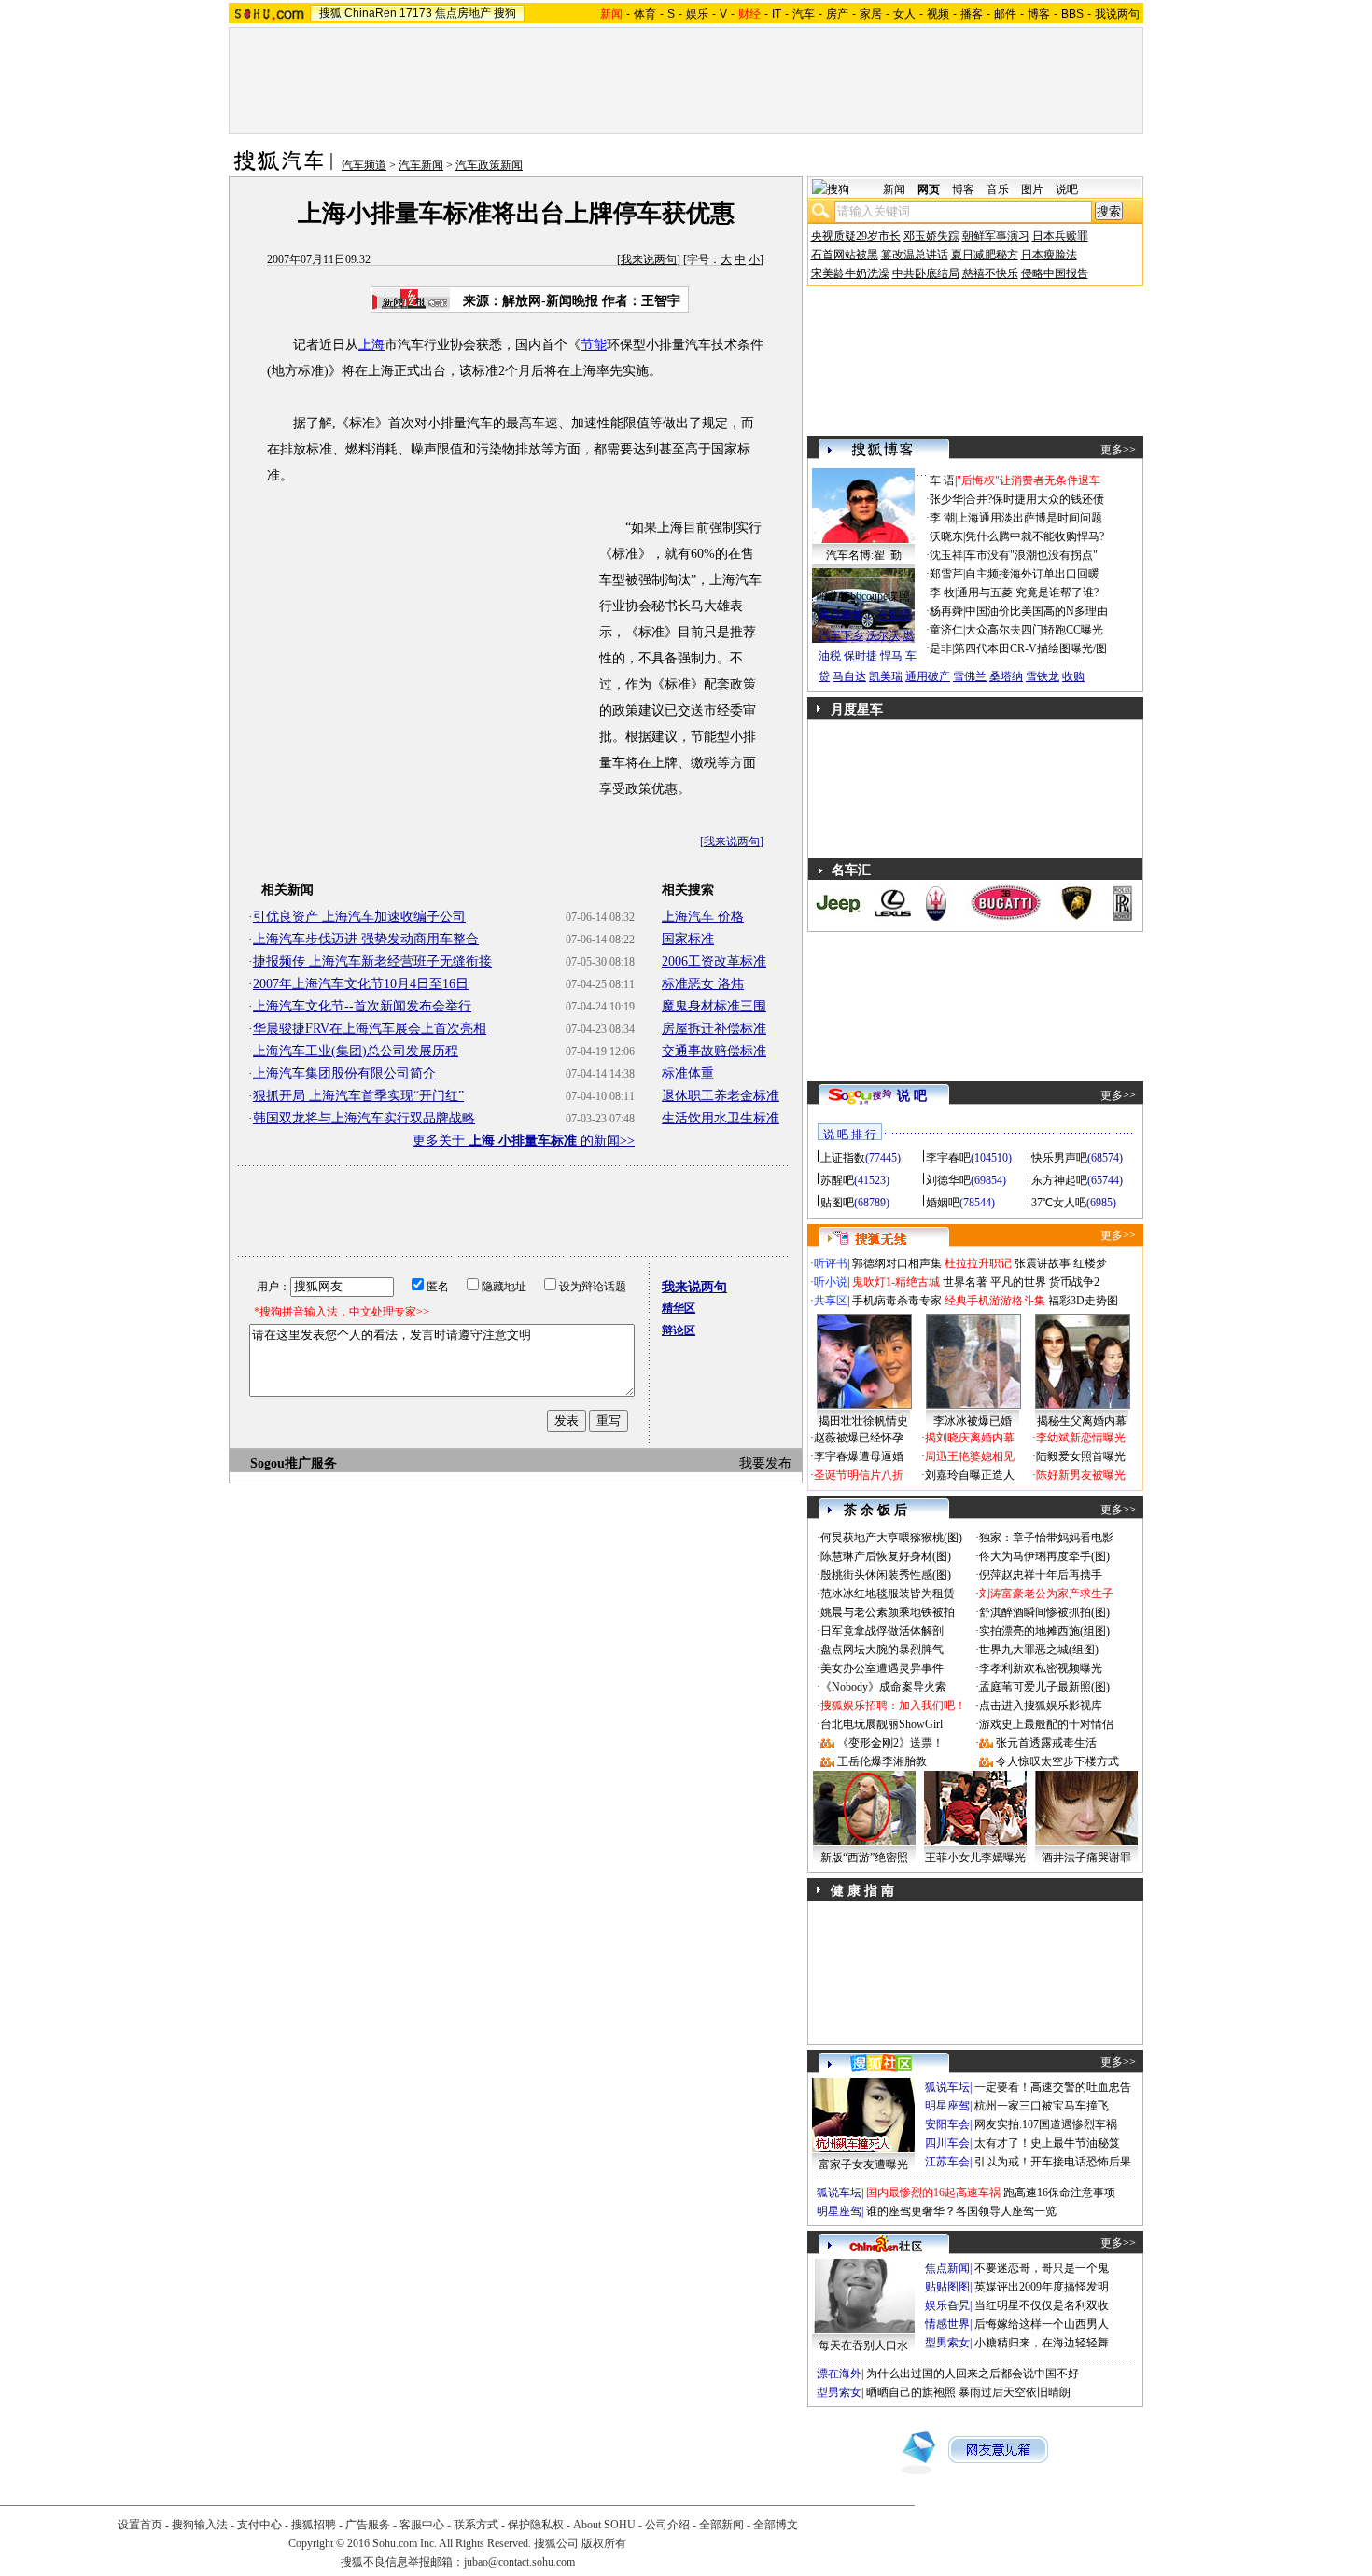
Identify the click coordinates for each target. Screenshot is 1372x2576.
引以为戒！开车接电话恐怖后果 (1053, 2162)
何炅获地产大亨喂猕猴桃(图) (891, 1538)
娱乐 (697, 14)
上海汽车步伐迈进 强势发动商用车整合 (366, 939)
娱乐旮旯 (947, 2305)
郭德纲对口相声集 (897, 1263)
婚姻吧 (943, 1203)
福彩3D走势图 (1083, 1301)
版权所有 (604, 2543)
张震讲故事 (1043, 1263)
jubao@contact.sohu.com (519, 2562)
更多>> (1118, 450)
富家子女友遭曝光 (863, 2165)
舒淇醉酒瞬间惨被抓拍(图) (1044, 1612)
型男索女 (947, 2343)
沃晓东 (946, 536)
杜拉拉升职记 (978, 1263)
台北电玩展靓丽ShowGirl (882, 1724)
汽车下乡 (841, 635)
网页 (929, 189)
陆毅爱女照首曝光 (1081, 1456)
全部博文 (776, 2525)
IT (777, 14)
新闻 (894, 189)
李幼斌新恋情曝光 (1081, 1438)
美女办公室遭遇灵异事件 (882, 1668)
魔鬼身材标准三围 (714, 1006)
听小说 (831, 1282)
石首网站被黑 (845, 255)
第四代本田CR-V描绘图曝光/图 (1030, 648)
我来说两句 (649, 259)
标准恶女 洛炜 (703, 984)
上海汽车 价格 (703, 917)
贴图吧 (837, 1203)
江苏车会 (947, 2162)
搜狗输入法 (200, 2525)
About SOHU (604, 2525)
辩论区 (679, 1330)
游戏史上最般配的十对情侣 (1046, 1724)
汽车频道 (364, 165)
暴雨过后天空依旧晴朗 (1015, 2392)
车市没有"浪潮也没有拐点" (1031, 555)
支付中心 (259, 2525)
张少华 (946, 499)
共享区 (831, 1301)
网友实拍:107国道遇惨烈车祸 (1046, 2124)
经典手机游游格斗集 (995, 1301)
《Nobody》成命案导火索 (883, 1687)
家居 (871, 14)
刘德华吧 (948, 1180)
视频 (938, 14)
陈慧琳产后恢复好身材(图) (886, 1556)
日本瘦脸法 (1049, 255)
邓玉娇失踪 (931, 236)
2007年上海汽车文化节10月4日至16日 (361, 984)
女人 (904, 14)
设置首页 (140, 2525)
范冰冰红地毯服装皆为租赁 (888, 1594)
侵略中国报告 (1055, 273)
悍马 (891, 656)
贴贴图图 (947, 2287)
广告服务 (368, 2525)
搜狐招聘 (314, 2525)
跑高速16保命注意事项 (1059, 2193)
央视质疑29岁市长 (856, 236)
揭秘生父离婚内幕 (1082, 1421)
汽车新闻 (421, 165)
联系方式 (476, 2525)
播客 (972, 14)
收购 (1073, 676)
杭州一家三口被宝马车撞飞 (1042, 2106)
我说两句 (1117, 14)
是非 (941, 648)
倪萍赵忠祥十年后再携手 (1041, 1575)
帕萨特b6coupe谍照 (863, 596)
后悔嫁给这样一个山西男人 (1042, 2324)
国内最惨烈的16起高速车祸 (933, 2193)
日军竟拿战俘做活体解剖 (882, 1631)
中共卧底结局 (926, 273)
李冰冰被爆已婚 (973, 1421)
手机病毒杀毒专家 (897, 1301)
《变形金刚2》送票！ (890, 1743)
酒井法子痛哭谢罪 (1086, 1858)
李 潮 (942, 518)
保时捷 (861, 656)
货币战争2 (1074, 1282)
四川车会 (947, 2143)
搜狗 (505, 13)
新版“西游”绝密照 (864, 1858)
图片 (1032, 189)
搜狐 (330, 13)
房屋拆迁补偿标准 (714, 1029)
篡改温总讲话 (915, 255)
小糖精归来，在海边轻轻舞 (1042, 2343)
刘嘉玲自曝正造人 (970, 1475)
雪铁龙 (1043, 676)
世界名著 (965, 1282)
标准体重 (688, 1073)
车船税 (894, 615)
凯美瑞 (886, 676)
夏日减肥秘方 (985, 255)
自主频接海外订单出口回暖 (1032, 574)
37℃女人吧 (1059, 1203)
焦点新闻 (947, 2268)
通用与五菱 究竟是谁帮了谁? (1028, 592)
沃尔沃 (883, 635)
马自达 (849, 676)
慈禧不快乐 (990, 273)
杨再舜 (946, 611)
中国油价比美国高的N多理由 (1036, 611)
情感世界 (947, 2324)
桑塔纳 (1006, 676)
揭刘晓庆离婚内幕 (970, 1438)
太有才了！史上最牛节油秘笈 (1047, 2143)
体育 (645, 14)
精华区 (679, 1308)
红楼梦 (1090, 1263)
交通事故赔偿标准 (714, 1051)
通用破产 (928, 676)
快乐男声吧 (1059, 1158)
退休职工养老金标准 (721, 1096)
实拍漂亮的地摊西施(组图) (1044, 1631)
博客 (1039, 14)
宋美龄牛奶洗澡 (850, 273)
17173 (416, 13)
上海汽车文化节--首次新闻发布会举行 (362, 1006)
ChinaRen (371, 13)
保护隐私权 (536, 2525)
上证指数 (843, 1158)
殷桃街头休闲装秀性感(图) (886, 1575)
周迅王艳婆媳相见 (970, 1456)
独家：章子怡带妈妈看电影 (1046, 1538)
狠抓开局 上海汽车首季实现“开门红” (358, 1096)
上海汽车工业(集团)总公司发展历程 (356, 1051)
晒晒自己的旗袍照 (911, 2392)
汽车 (804, 14)
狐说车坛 (947, 2087)
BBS (1072, 14)
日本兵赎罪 (1060, 236)
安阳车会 (947, 2124)
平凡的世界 (1018, 1282)
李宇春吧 (948, 1158)
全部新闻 (721, 2525)
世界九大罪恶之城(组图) (1039, 1650)
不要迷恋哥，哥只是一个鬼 (1042, 2268)
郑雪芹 (946, 574)
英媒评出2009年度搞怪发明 (1042, 2287)
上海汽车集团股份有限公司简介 (344, 1073)
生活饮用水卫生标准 (721, 1118)
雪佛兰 (970, 676)
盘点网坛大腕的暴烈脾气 (882, 1650)
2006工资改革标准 (714, 961)
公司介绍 (667, 2525)
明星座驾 (947, 2106)
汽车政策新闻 (489, 165)
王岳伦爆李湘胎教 (882, 1761)
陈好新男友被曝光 (1081, 1475)
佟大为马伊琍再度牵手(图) (1044, 1556)
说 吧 (912, 1096)
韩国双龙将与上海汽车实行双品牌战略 (364, 1118)
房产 (837, 14)
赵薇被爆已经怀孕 (859, 1438)
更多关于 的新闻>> (524, 1141)
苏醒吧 (837, 1180)
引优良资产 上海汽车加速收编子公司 (359, 917)
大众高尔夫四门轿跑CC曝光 (1034, 630)
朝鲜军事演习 (996, 236)
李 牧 (942, 592)
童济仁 (946, 630)
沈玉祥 (946, 555)
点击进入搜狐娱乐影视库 (1041, 1706)
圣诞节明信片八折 (859, 1475)
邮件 (1005, 14)
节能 (594, 345)
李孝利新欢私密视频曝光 (1041, 1668)
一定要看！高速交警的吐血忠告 (1053, 2087)
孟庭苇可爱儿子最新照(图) (1044, 1687)
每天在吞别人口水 (863, 2346)
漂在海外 (839, 2374)
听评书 (831, 1263)
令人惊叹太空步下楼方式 (1057, 1761)
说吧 (1067, 189)
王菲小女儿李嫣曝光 (975, 1858)
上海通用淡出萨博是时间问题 (1029, 518)
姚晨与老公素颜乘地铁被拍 (888, 1612)
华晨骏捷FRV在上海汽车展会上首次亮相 (370, 1029)
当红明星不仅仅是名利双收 (1042, 2305)
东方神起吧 (1059, 1180)
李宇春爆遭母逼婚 (859, 1456)
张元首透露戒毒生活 (1046, 1743)
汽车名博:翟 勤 (864, 555)
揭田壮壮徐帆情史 (863, 1421)
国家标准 (688, 939)
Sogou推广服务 (294, 1463)
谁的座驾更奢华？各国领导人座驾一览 (961, 2211)
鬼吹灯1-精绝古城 (896, 1282)
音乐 (998, 189)
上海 (371, 345)
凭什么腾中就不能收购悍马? (1035, 536)
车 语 (942, 480)
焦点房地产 (463, 13)
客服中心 (422, 2525)
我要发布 (765, 1463)
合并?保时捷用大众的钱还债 (1035, 499)
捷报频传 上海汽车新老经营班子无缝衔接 (372, 961)
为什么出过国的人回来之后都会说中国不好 (973, 2374)
